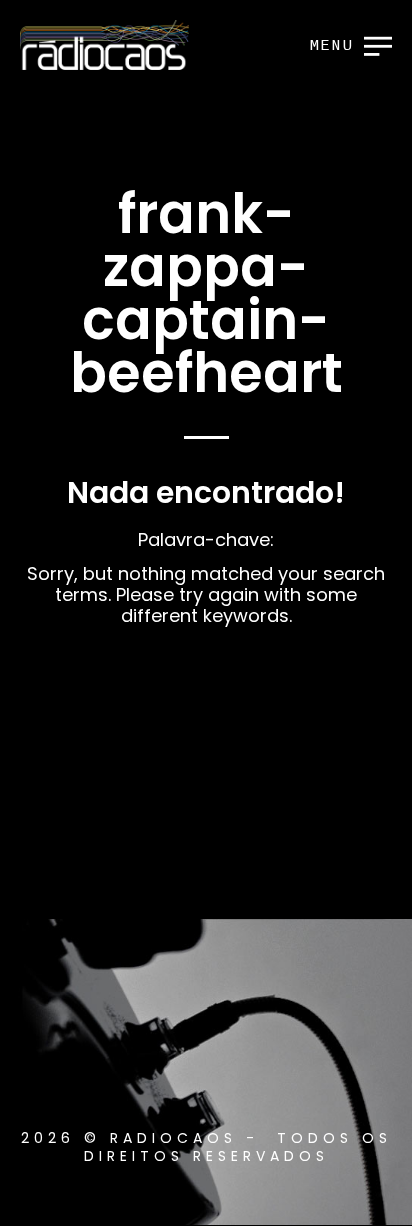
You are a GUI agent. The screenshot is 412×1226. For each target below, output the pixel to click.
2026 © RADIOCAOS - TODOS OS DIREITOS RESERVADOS (206, 1147)
